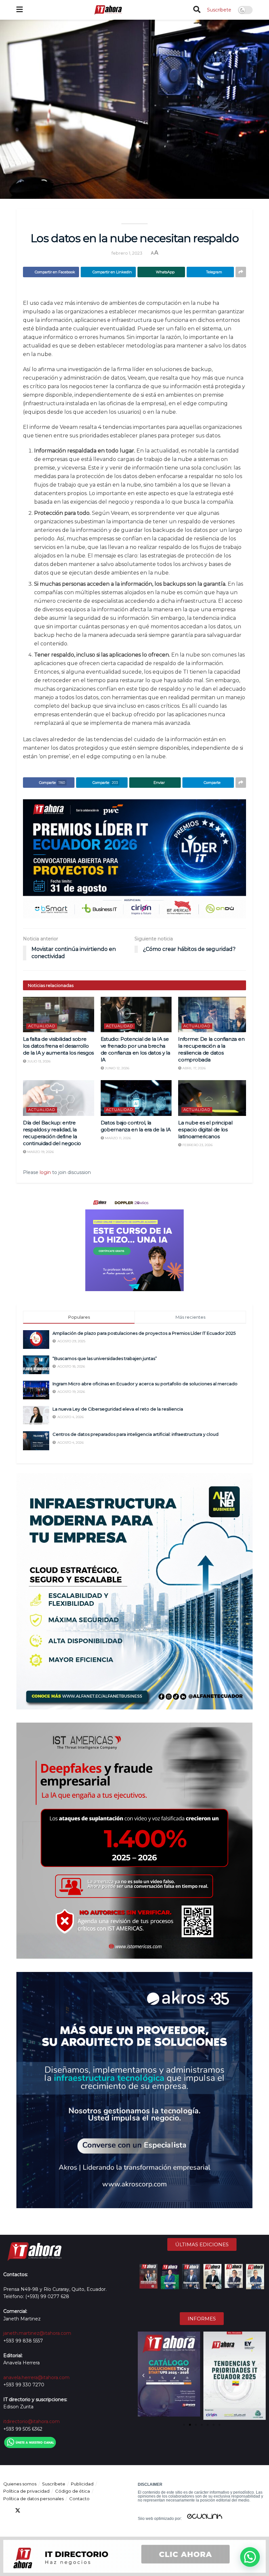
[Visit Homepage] (108, 10)
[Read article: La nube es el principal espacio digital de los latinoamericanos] (214, 1098)
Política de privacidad (26, 2491)
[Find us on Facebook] (6, 2511)
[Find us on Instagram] (53, 2511)
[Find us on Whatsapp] (65, 2511)
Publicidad (82, 2484)
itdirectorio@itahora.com (31, 2421)
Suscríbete (219, 10)
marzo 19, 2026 (40, 1152)
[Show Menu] (20, 10)
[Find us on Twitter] (18, 2511)
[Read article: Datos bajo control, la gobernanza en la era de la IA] (136, 1098)
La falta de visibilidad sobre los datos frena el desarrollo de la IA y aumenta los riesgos (58, 1046)
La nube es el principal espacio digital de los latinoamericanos (205, 1130)
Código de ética (72, 2491)
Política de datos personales (33, 2499)
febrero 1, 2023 (127, 253)
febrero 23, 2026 (197, 1145)
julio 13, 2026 (38, 1061)
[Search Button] (197, 10)
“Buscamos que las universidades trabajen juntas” (105, 1358)
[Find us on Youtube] (41, 2511)
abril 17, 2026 (194, 1068)
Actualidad (42, 1026)
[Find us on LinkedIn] (30, 2511)
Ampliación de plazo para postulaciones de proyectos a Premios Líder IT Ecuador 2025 (144, 1333)
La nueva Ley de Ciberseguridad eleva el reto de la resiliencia (118, 1409)
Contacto (79, 2499)
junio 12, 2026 (117, 1068)
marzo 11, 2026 (117, 1138)
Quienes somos (20, 2484)
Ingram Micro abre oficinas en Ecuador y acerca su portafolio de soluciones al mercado (145, 1384)
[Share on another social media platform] (241, 272)
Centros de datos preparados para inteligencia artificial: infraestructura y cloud (135, 1434)
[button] (143, 2376)
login (45, 1172)
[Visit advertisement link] (134, 859)
